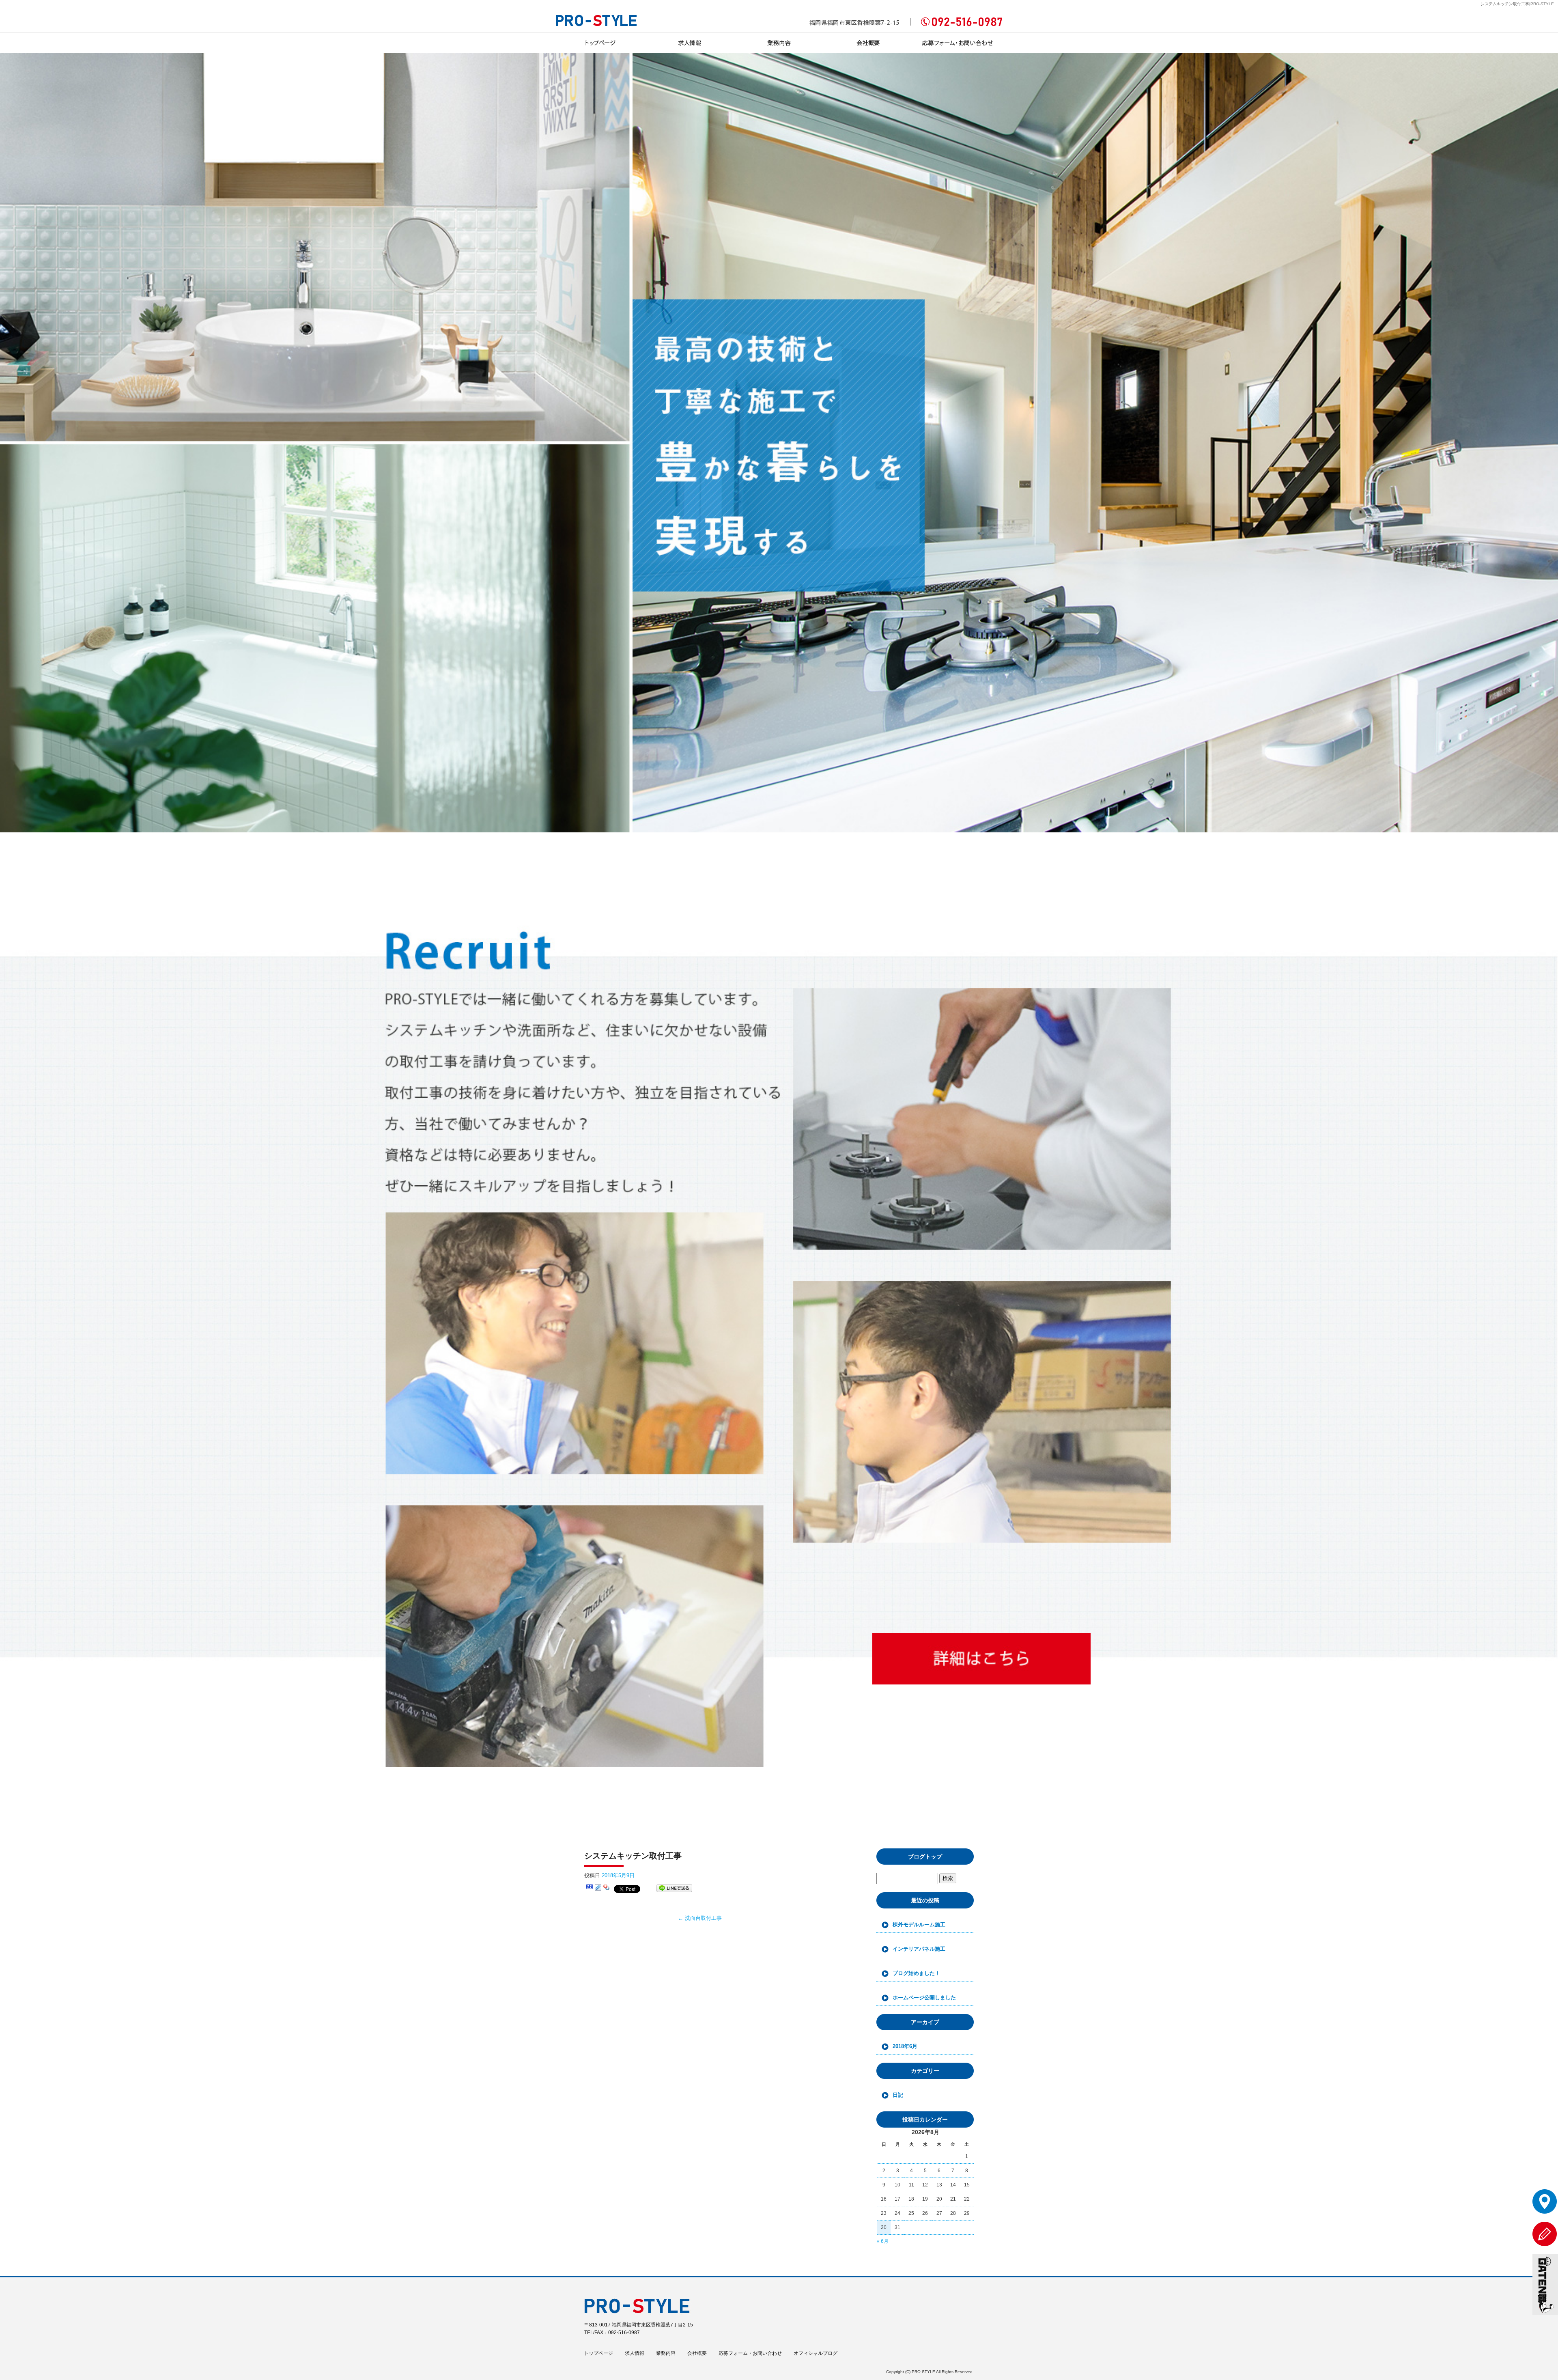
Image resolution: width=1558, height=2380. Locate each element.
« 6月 (883, 2241)
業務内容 (779, 43)
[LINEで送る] (674, 1888)
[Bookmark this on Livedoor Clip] (598, 1888)
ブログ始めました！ (916, 1973)
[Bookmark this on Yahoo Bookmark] (607, 1888)
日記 (898, 2095)
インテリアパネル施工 (919, 1949)
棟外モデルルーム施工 (919, 1924)
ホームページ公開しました (924, 1998)
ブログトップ (925, 1857)
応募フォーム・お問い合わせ (958, 43)
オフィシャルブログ (816, 2353)
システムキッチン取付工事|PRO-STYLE (1517, 4)
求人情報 (690, 43)
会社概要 (868, 43)
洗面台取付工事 (700, 1918)
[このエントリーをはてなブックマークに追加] (590, 1888)
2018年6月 (905, 2046)
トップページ (600, 43)
